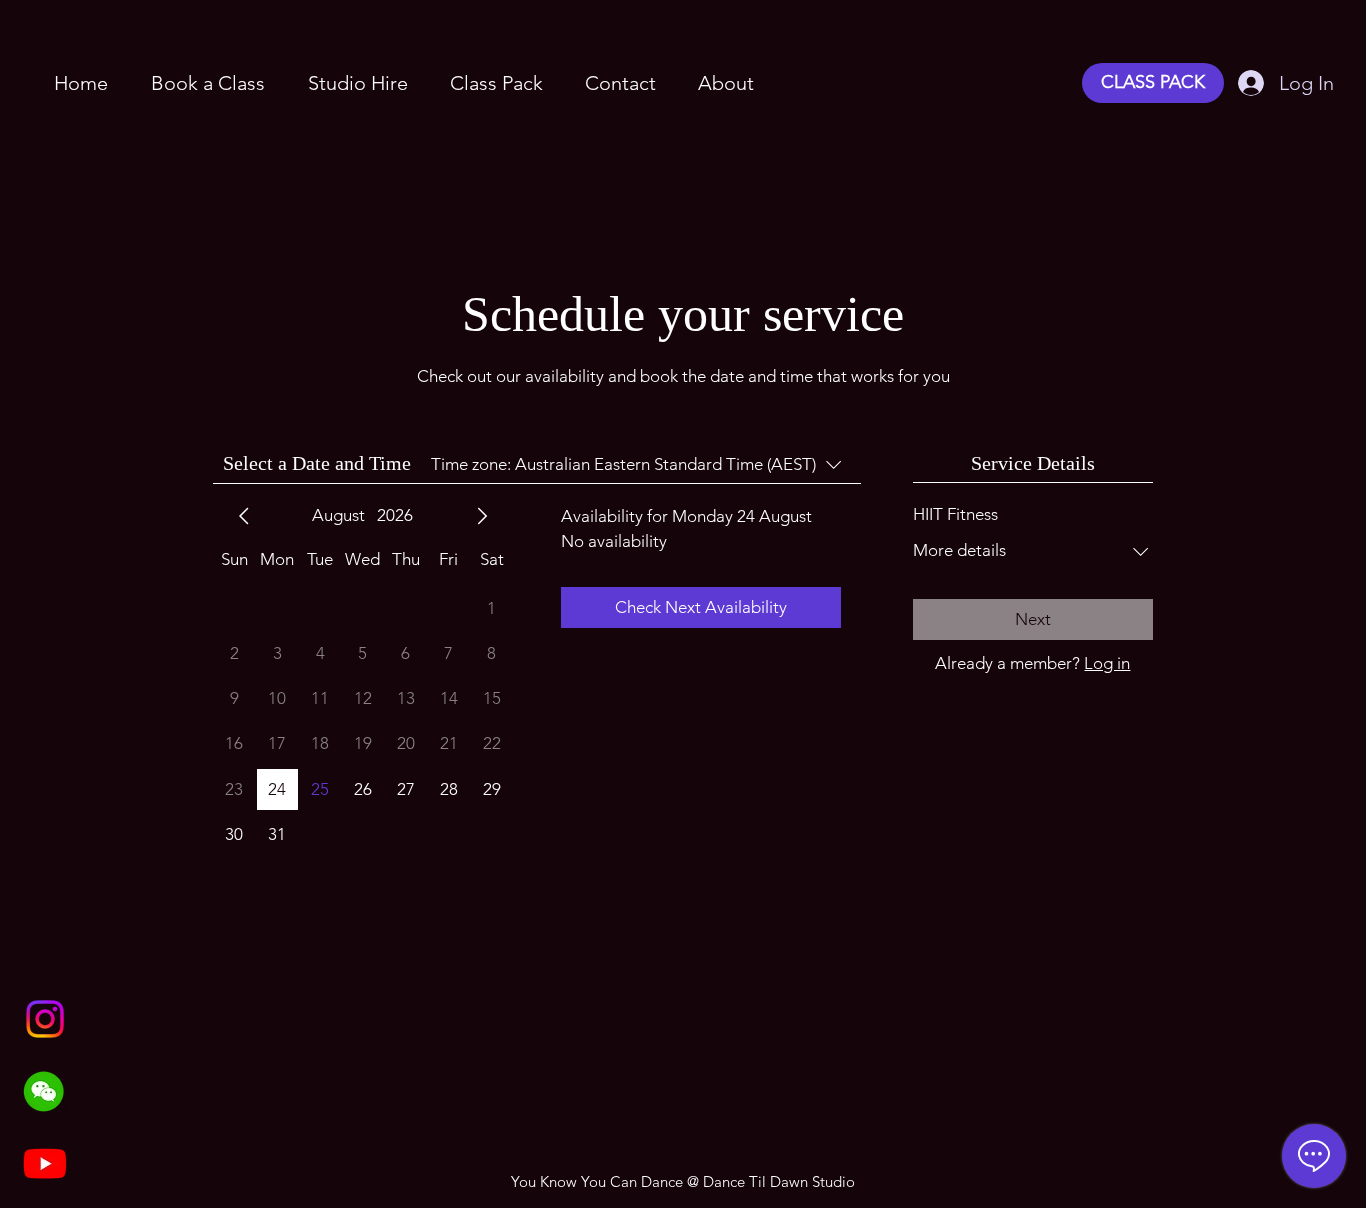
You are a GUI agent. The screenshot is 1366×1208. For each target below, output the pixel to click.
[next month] (482, 516)
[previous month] (244, 516)
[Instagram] (45, 1019)
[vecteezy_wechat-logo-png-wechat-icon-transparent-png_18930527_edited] (45, 1091)
